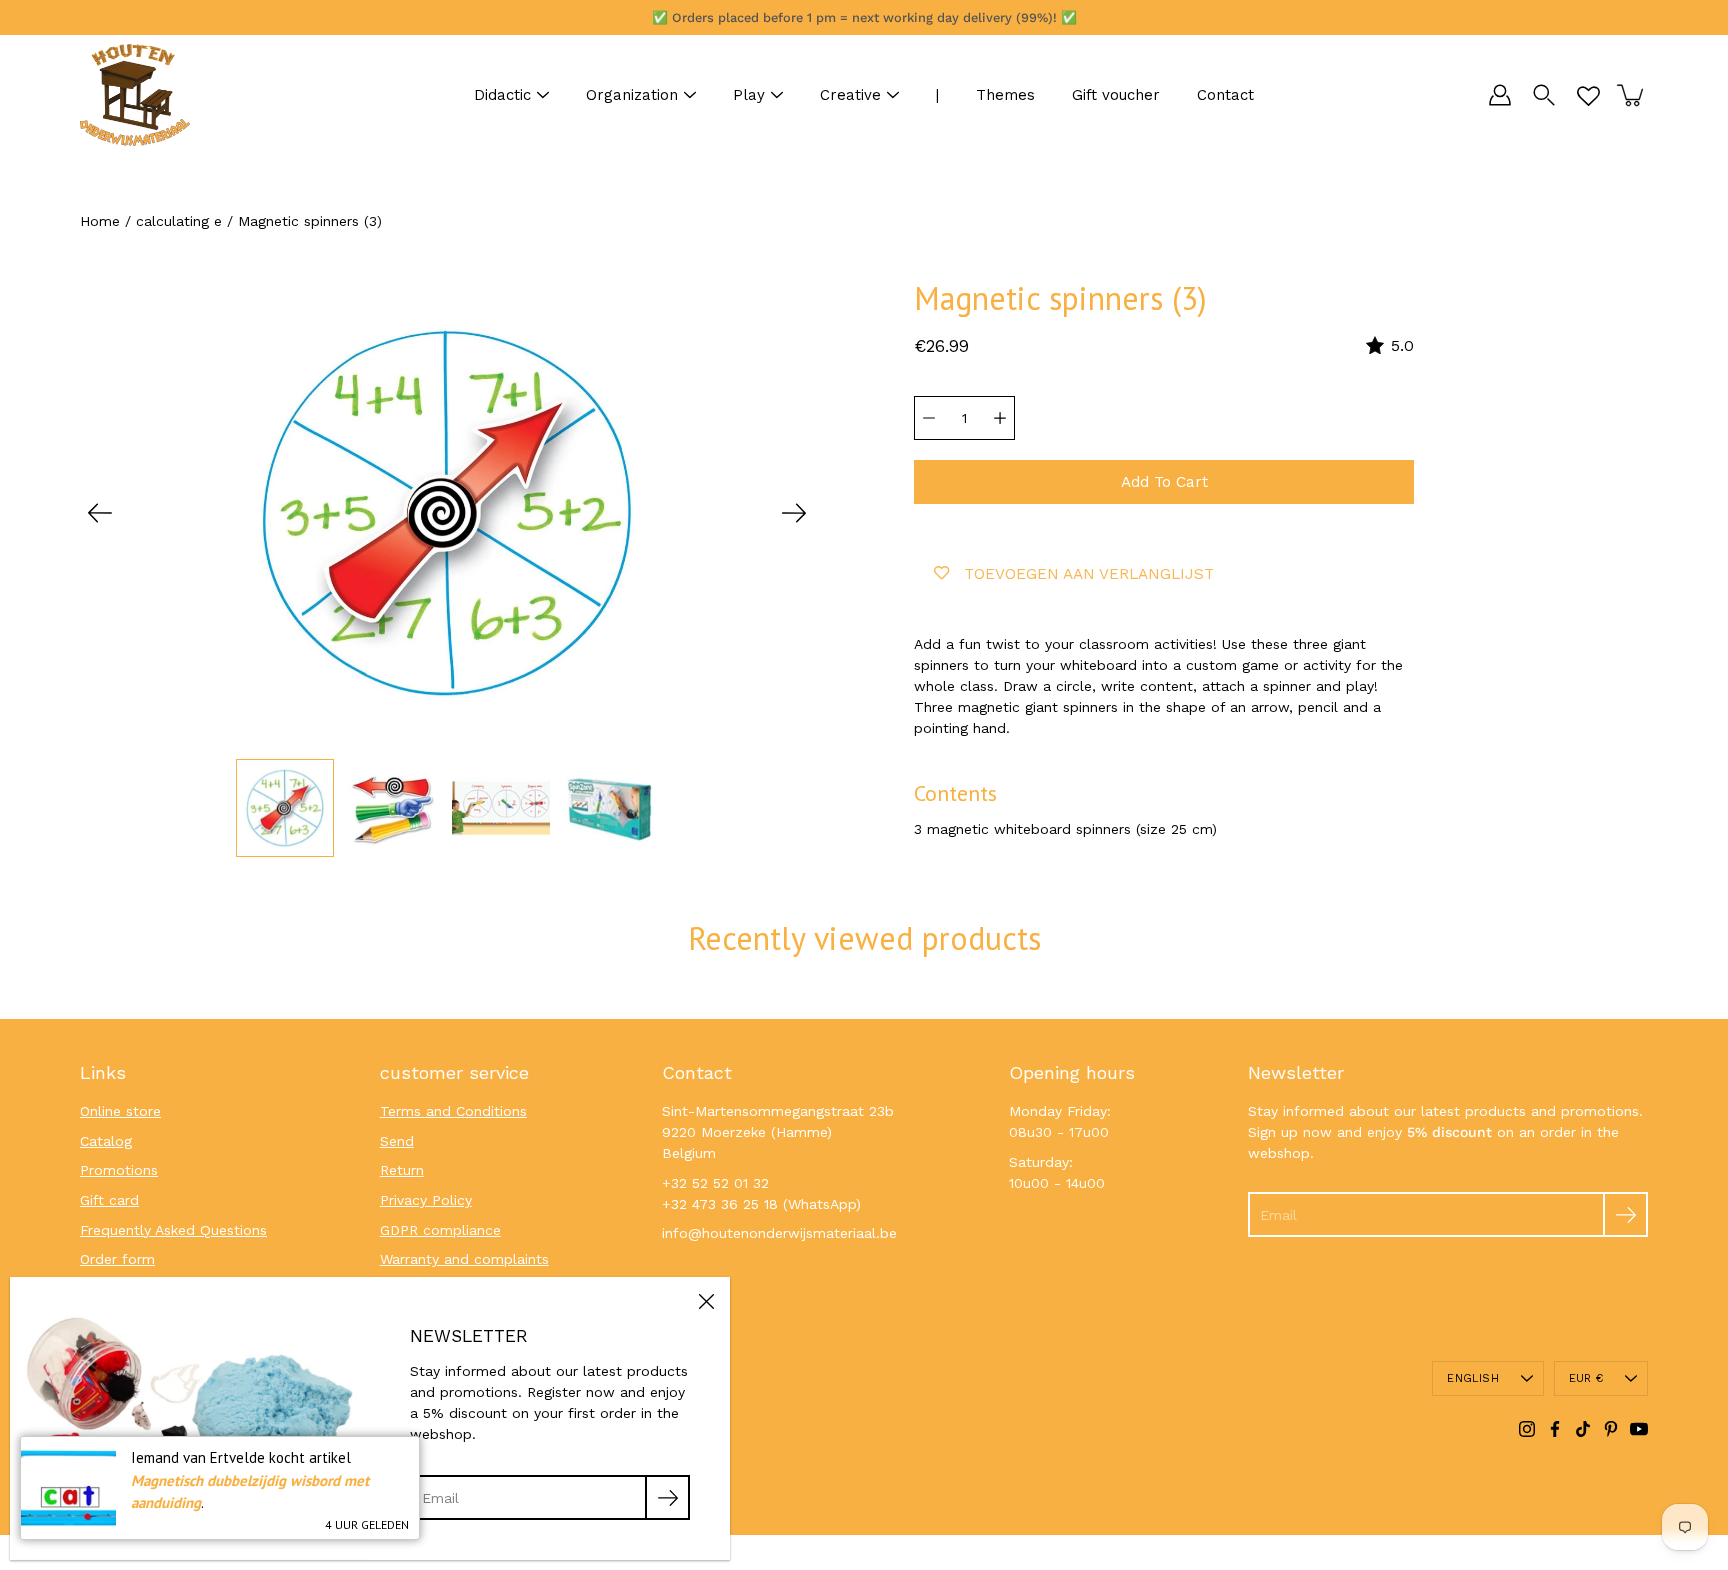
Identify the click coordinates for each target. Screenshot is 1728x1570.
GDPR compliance (440, 1230)
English (1473, 1378)
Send (397, 1141)
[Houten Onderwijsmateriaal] (135, 95)
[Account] (1500, 95)
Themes (1005, 95)
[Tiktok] (1583, 1429)
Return (402, 1170)
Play (749, 95)
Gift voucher (1116, 95)
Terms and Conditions (453, 1111)
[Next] (794, 513)
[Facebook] (1555, 1429)
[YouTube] (1639, 1429)
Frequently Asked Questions (173, 1230)
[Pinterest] (1611, 1429)
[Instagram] (1527, 1429)
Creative (850, 95)
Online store (120, 1111)
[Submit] (1625, 1214)
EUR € (1586, 1378)
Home (100, 221)
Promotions (119, 1170)
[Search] (1544, 95)
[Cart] (1632, 95)
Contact (1225, 95)
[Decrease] (929, 418)
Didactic (502, 95)
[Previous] (100, 513)
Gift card (109, 1200)
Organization (632, 95)
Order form (117, 1259)
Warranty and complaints (464, 1259)
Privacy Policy (426, 1200)
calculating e (179, 221)
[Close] (706, 1301)
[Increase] (1000, 418)
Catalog (106, 1141)
